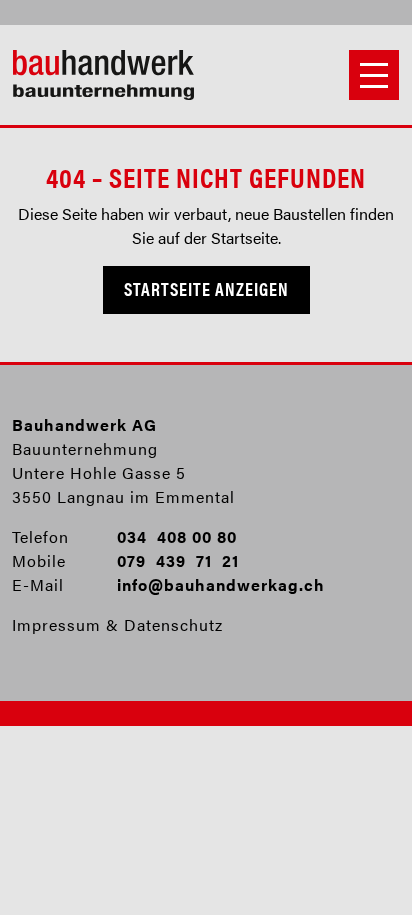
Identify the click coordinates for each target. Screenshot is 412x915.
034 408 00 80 (177, 536)
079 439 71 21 (178, 560)
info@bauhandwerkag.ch (221, 584)
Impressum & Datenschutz (117, 624)
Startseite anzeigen (206, 288)
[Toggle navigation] (374, 75)
